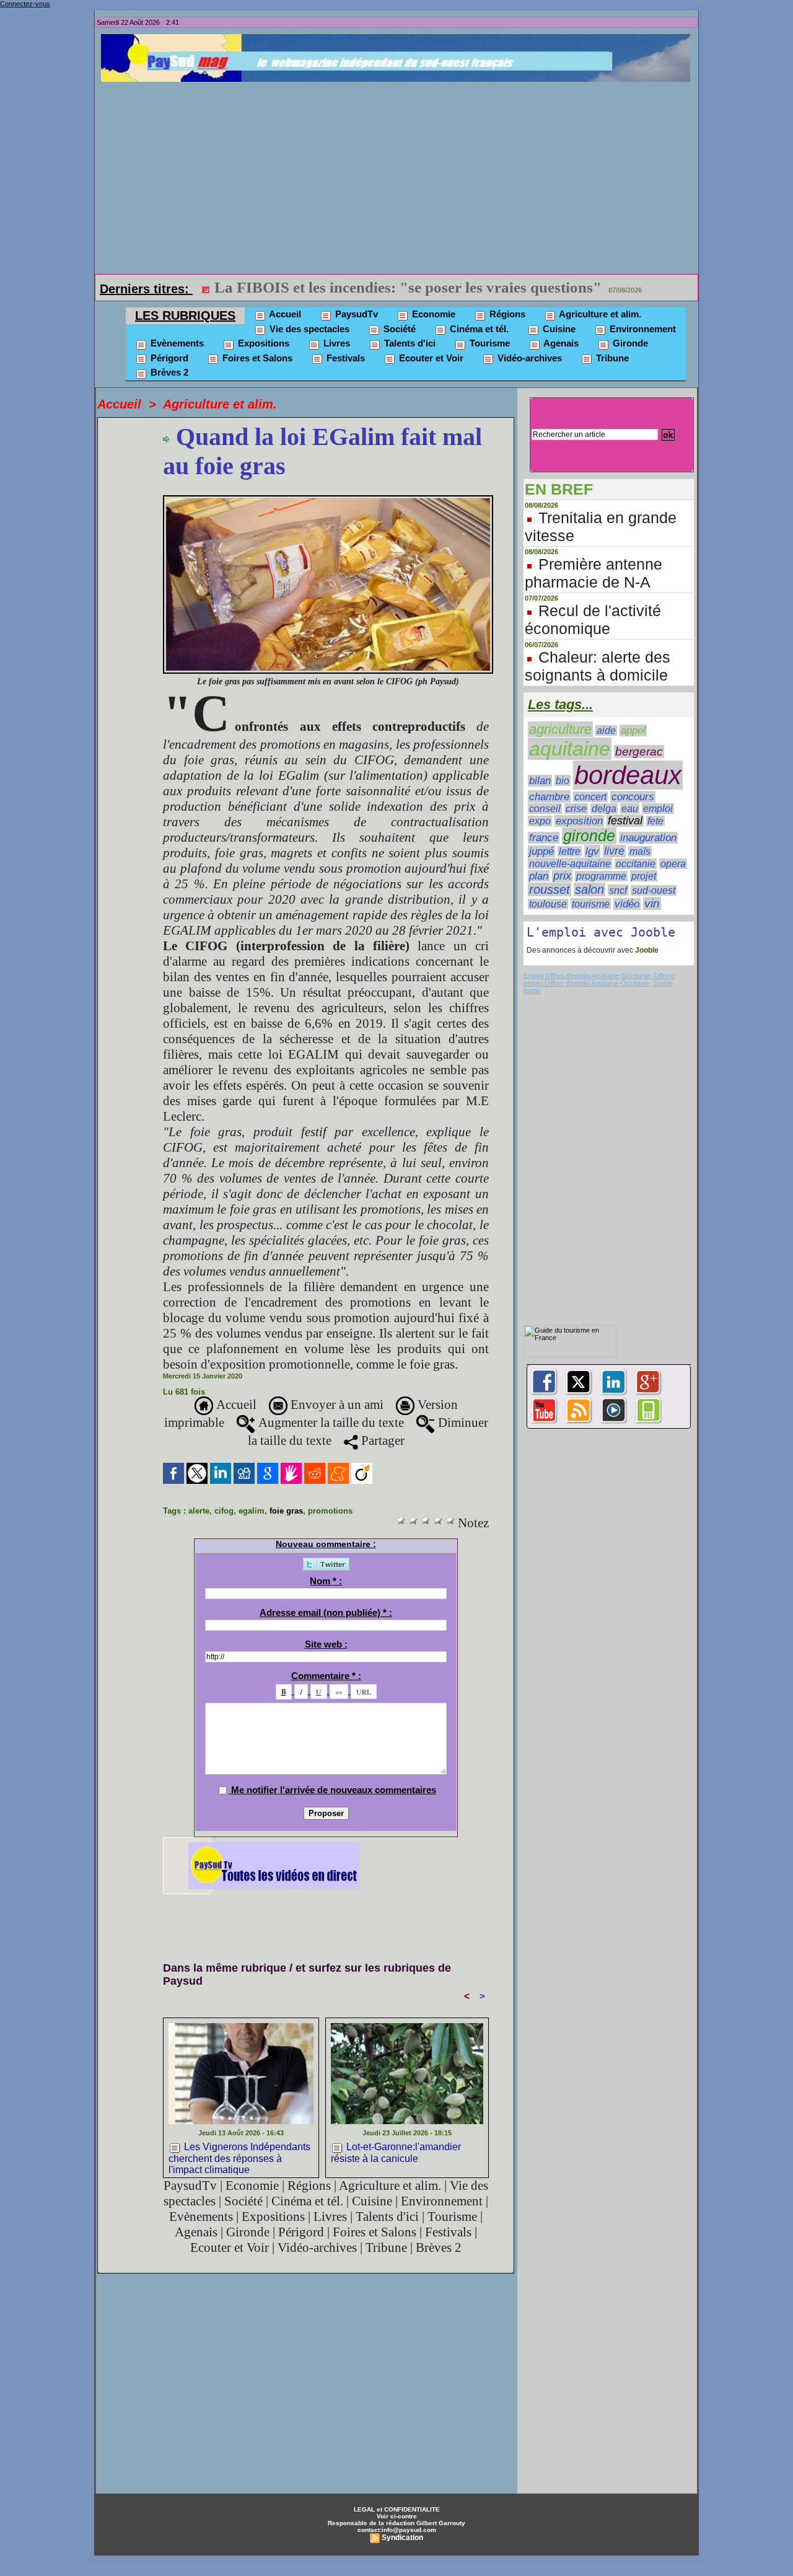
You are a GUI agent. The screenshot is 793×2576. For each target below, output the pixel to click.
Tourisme (489, 343)
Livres (335, 343)
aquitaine (570, 749)
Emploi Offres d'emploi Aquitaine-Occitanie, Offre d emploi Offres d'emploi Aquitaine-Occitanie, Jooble (599, 979)
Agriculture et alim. (599, 314)
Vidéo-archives (528, 358)
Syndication (402, 2538)
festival (625, 821)
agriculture (560, 729)
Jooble (646, 950)
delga (604, 809)
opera (673, 864)
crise (576, 809)
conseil (545, 809)
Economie (432, 314)
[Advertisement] (400, 175)
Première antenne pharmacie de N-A (594, 573)
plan (539, 876)
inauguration (648, 838)
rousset (550, 889)
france (544, 838)
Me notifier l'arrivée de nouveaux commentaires (334, 1790)
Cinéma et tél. (478, 329)
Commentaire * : (326, 1676)
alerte (199, 1511)
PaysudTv (355, 314)
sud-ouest (654, 890)
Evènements (176, 343)
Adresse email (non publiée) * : (326, 1612)
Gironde (629, 343)
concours (633, 797)
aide (606, 730)
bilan (540, 781)
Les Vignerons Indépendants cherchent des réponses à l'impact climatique (239, 2157)
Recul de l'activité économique (593, 620)
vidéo (627, 904)
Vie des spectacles (308, 329)
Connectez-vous (25, 4)
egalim (252, 1511)
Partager (381, 1440)
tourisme (591, 904)
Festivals (344, 358)
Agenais (560, 343)
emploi (658, 809)
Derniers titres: (146, 289)
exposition (579, 821)
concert (590, 797)
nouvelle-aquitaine (570, 863)
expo (540, 821)
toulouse (548, 904)
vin (652, 903)
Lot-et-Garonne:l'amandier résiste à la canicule (396, 2153)
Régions (506, 314)
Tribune (611, 358)
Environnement (642, 329)
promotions (330, 1511)
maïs (640, 851)
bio (563, 780)
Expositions (262, 343)
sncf (618, 890)
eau (630, 809)
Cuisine (558, 329)
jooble (532, 990)
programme (601, 876)
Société (398, 329)
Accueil (284, 314)
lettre (570, 851)
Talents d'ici (409, 343)
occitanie (636, 864)
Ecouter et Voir (430, 358)
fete (655, 821)
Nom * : (326, 1581)
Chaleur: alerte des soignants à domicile (598, 666)
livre (614, 851)
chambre (549, 796)
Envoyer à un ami (335, 1405)
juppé (541, 851)
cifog (224, 1511)
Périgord (168, 358)
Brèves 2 (168, 372)
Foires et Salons (256, 358)
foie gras (286, 1511)
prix (562, 876)
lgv (592, 851)
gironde (589, 836)
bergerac (639, 752)
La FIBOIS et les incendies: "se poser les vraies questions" (408, 287)
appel (633, 730)
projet (644, 876)
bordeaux (628, 775)
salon (589, 889)
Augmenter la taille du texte (330, 1423)
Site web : (326, 1644)
